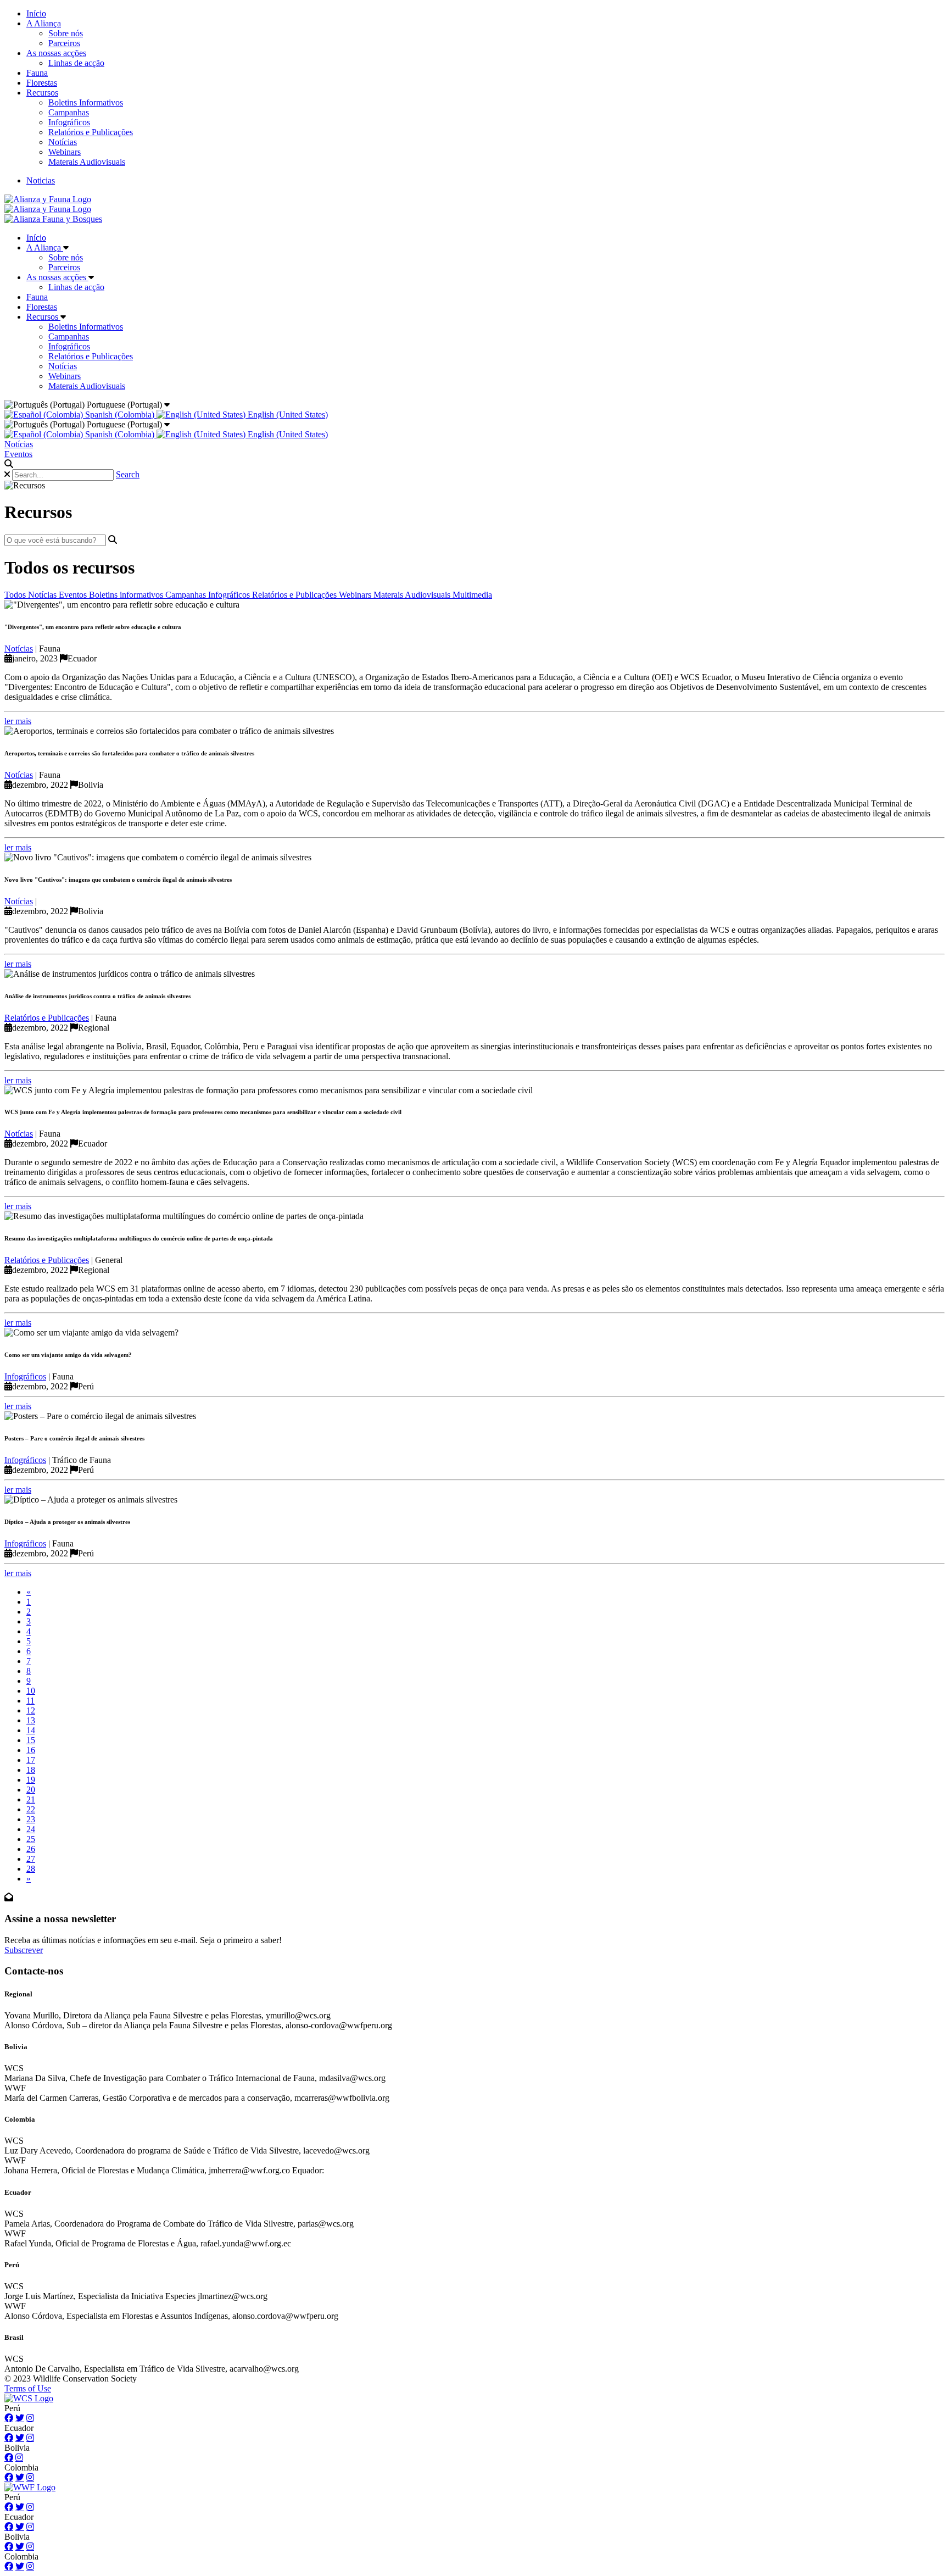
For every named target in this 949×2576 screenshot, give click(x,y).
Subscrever (24, 1950)
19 (31, 1780)
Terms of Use (28, 2388)
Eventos (18, 454)
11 (30, 1701)
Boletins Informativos (86, 102)
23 (31, 1819)
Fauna (37, 73)
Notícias (63, 142)
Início (36, 13)
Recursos (42, 93)
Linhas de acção (76, 63)
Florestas (42, 83)
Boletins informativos (127, 595)
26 (31, 1849)
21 (31, 1799)
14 (31, 1730)
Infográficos (69, 122)
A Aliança (44, 23)
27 (31, 1859)
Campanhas (69, 112)
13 (31, 1720)
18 (31, 1770)
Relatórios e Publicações (91, 132)
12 (31, 1710)
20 (31, 1790)
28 (31, 1869)
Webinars (65, 152)
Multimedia (472, 595)
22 (31, 1809)
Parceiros (64, 43)
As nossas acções (56, 53)
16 (31, 1750)
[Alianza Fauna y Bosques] (53, 219)
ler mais (18, 721)
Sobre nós (66, 33)
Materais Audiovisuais (87, 162)
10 (31, 1691)
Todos (16, 595)
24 (31, 1829)
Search (128, 474)
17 (31, 1760)
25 (31, 1839)
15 (31, 1740)
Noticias (41, 180)
